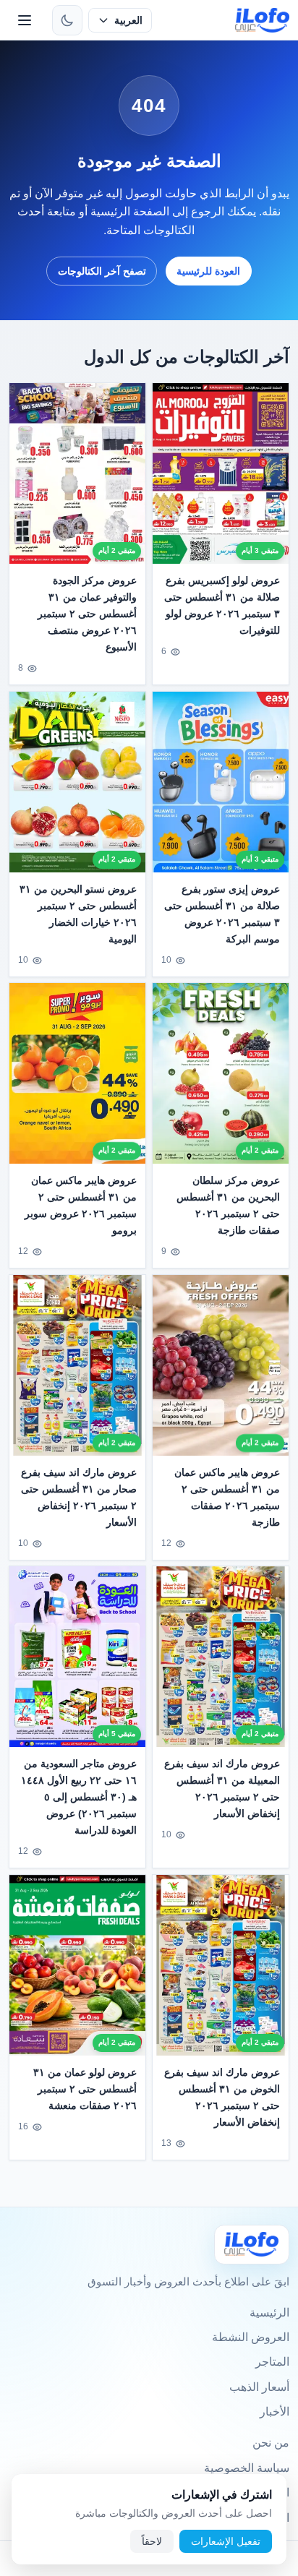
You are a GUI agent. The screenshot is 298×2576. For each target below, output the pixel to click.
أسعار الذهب (259, 2387)
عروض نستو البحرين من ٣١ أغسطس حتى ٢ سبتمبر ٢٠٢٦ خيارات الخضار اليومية (78, 914)
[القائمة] (25, 20)
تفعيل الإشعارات (226, 2541)
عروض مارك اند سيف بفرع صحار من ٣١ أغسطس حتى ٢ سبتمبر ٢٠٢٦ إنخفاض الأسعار (79, 1497)
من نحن (271, 2443)
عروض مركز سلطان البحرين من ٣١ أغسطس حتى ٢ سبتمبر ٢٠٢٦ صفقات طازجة (228, 1206)
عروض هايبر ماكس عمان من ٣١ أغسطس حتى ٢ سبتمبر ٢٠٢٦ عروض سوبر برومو (81, 1206)
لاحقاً (152, 2541)
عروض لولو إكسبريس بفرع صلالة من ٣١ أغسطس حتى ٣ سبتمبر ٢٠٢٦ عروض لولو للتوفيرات (222, 605)
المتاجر (272, 2362)
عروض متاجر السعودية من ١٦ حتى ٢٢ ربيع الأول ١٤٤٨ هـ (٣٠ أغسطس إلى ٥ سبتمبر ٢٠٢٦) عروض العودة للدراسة (79, 1798)
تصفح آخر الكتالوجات (102, 271)
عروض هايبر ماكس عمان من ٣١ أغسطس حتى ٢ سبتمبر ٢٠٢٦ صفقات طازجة (227, 1497)
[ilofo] (262, 20)
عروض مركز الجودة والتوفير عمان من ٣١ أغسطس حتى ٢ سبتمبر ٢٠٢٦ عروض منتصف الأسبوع (87, 614)
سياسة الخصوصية (247, 2468)
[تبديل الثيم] (67, 20)
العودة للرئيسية (208, 271)
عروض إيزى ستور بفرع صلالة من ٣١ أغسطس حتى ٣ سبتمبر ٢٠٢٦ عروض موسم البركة (222, 914)
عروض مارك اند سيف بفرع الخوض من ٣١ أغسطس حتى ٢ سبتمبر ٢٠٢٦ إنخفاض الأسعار (222, 2097)
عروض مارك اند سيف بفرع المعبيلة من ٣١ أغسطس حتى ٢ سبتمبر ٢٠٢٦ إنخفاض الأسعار (222, 1789)
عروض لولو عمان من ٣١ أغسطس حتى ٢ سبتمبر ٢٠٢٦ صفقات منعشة (85, 2089)
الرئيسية (269, 2313)
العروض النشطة (251, 2337)
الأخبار (274, 2412)
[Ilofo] (252, 2245)
